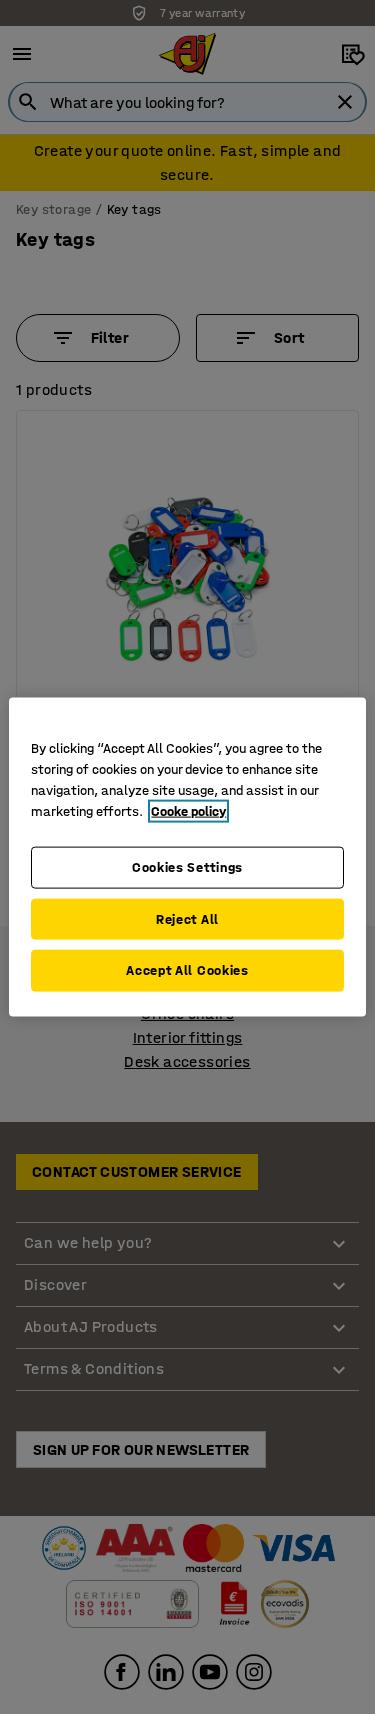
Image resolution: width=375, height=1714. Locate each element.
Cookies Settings (187, 867)
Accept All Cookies (187, 970)
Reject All (187, 918)
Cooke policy (188, 811)
